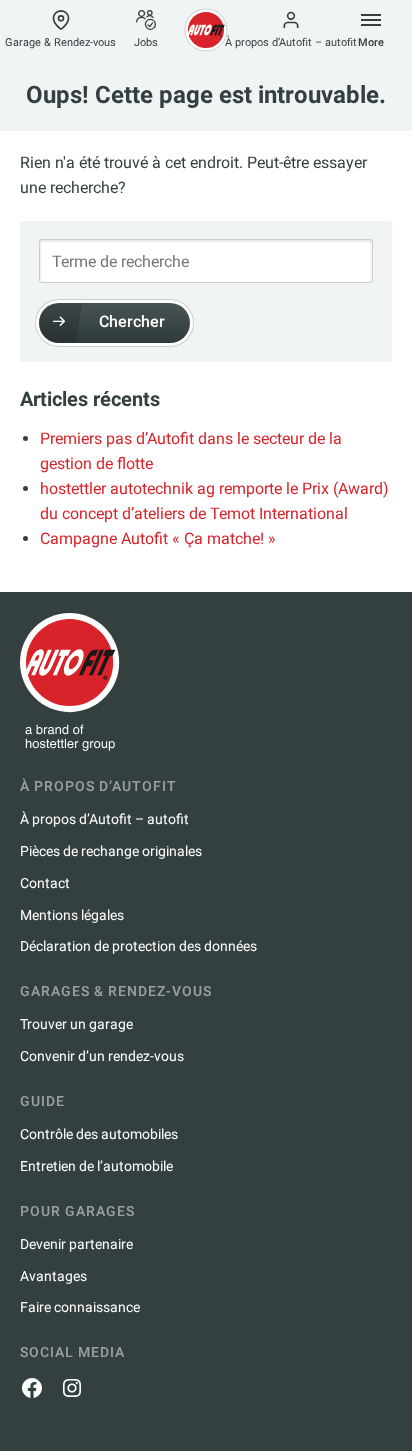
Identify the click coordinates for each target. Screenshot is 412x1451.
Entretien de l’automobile (96, 1166)
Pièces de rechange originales (111, 851)
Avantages (53, 1276)
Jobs (146, 42)
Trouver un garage (76, 1024)
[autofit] (205, 29)
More (371, 42)
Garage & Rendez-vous (60, 42)
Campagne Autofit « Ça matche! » (158, 538)
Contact (45, 883)
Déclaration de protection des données (138, 946)
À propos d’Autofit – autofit (291, 42)
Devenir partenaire (76, 1244)
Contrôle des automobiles (99, 1134)
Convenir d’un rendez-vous (102, 1056)
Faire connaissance (80, 1307)
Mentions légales (72, 915)
